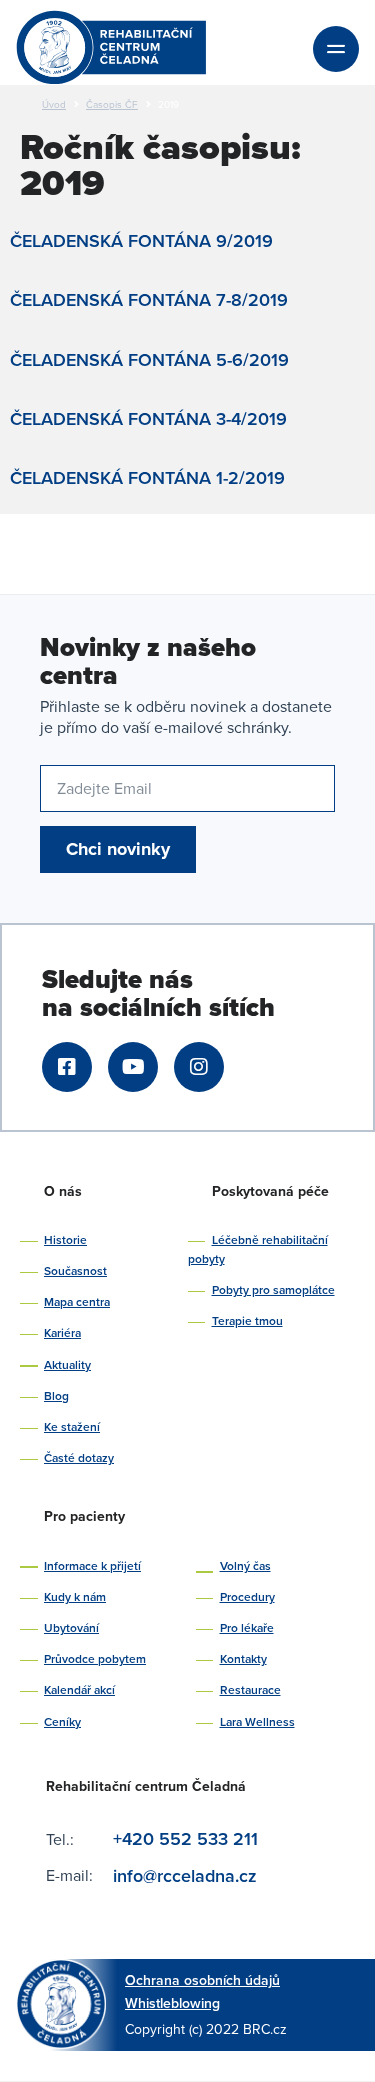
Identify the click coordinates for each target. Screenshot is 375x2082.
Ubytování (71, 1627)
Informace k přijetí (92, 1565)
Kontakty (243, 1658)
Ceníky (62, 1721)
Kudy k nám (75, 1596)
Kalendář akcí (79, 1689)
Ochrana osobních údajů (202, 1980)
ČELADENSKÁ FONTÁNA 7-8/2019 (149, 299)
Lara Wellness (257, 1721)
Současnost (75, 1270)
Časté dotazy (79, 1457)
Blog (56, 1395)
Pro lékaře (247, 1627)
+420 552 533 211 (185, 1838)
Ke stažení (72, 1426)
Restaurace (250, 1689)
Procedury (247, 1596)
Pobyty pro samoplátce (273, 1289)
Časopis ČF (112, 104)
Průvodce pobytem (95, 1658)
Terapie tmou (247, 1320)
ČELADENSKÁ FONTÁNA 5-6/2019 (149, 359)
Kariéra (62, 1332)
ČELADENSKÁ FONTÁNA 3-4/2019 (148, 418)
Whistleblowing (172, 2003)
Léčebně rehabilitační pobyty (258, 1249)
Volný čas (245, 1565)
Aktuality (67, 1364)
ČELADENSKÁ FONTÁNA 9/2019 (141, 240)
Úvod (54, 104)
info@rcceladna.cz (187, 1875)
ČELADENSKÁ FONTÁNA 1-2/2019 (147, 477)
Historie (65, 1239)
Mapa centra (77, 1301)
